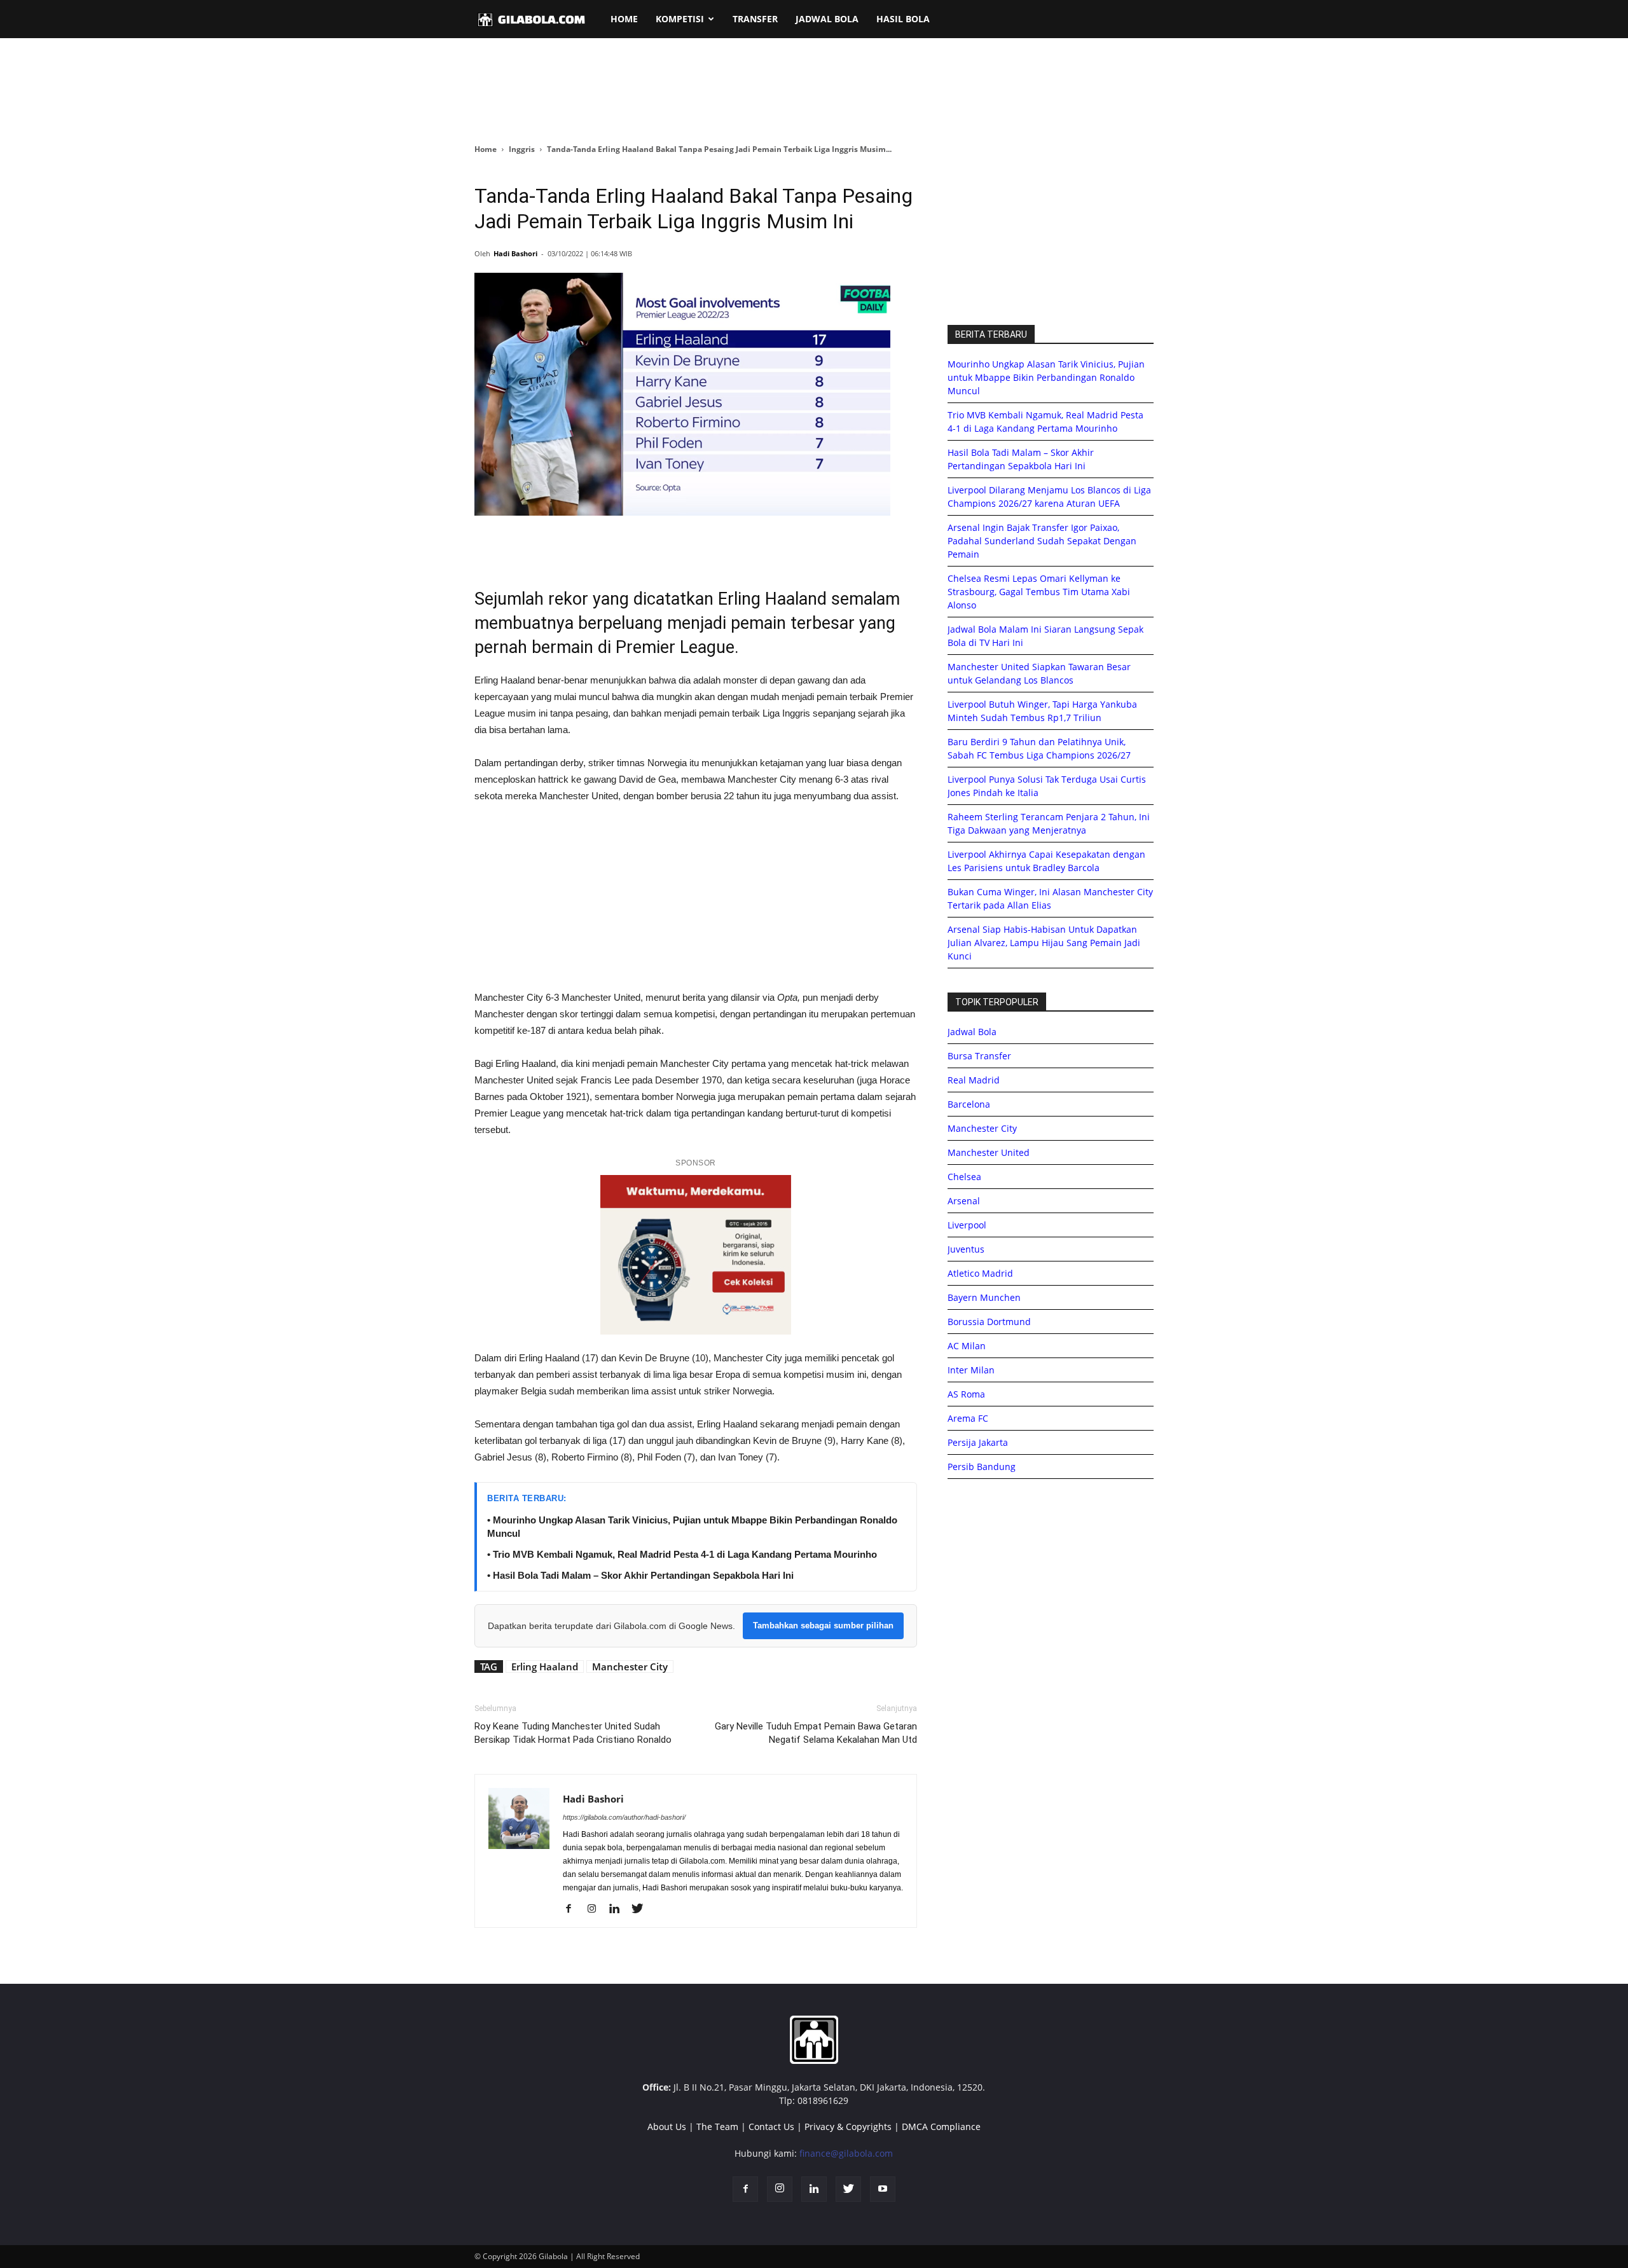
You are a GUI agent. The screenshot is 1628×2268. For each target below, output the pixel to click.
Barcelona (969, 1104)
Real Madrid (974, 1080)
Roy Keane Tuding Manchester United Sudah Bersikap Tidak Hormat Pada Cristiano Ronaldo (573, 1733)
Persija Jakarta (978, 1442)
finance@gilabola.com (846, 2153)
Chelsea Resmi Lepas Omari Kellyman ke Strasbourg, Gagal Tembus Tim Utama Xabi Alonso (1039, 592)
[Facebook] (573, 1909)
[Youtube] (883, 2189)
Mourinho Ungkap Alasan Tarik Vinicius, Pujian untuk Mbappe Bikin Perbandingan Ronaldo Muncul (1046, 377)
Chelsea (964, 1177)
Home (486, 149)
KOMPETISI (680, 19)
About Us (667, 2127)
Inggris (522, 149)
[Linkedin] (619, 1909)
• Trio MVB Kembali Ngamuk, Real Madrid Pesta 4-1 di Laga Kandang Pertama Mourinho (682, 1554)
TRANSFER (755, 19)
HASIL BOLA (903, 19)
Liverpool (967, 1225)
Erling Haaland (545, 1667)
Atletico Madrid (980, 1273)
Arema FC (968, 1418)
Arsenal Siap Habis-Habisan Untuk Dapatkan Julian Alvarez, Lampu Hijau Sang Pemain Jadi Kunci (1044, 943)
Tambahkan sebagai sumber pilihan (823, 1625)
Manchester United (989, 1152)
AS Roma (966, 1394)
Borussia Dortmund (989, 1322)
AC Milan (967, 1346)
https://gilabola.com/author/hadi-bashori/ (624, 1817)
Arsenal (964, 1201)
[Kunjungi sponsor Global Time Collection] (696, 1255)
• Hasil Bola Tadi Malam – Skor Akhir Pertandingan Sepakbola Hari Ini (640, 1575)
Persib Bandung (982, 1467)
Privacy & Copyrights (848, 2127)
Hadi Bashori (515, 253)
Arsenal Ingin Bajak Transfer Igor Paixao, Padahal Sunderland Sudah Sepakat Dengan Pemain (1042, 541)
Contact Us (771, 2127)
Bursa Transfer (979, 1056)
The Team (717, 2127)
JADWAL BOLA (827, 19)
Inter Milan (971, 1370)
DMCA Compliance (941, 2127)
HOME (624, 19)
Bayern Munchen (984, 1297)
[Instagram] (596, 1909)
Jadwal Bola (972, 1032)
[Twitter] (642, 1909)
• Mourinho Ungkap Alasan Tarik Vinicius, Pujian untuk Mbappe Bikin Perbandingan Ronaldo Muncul (692, 1527)
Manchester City (630, 1667)
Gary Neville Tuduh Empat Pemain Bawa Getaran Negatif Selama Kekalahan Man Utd (816, 1733)
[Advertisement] (814, 92)
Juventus (966, 1249)
